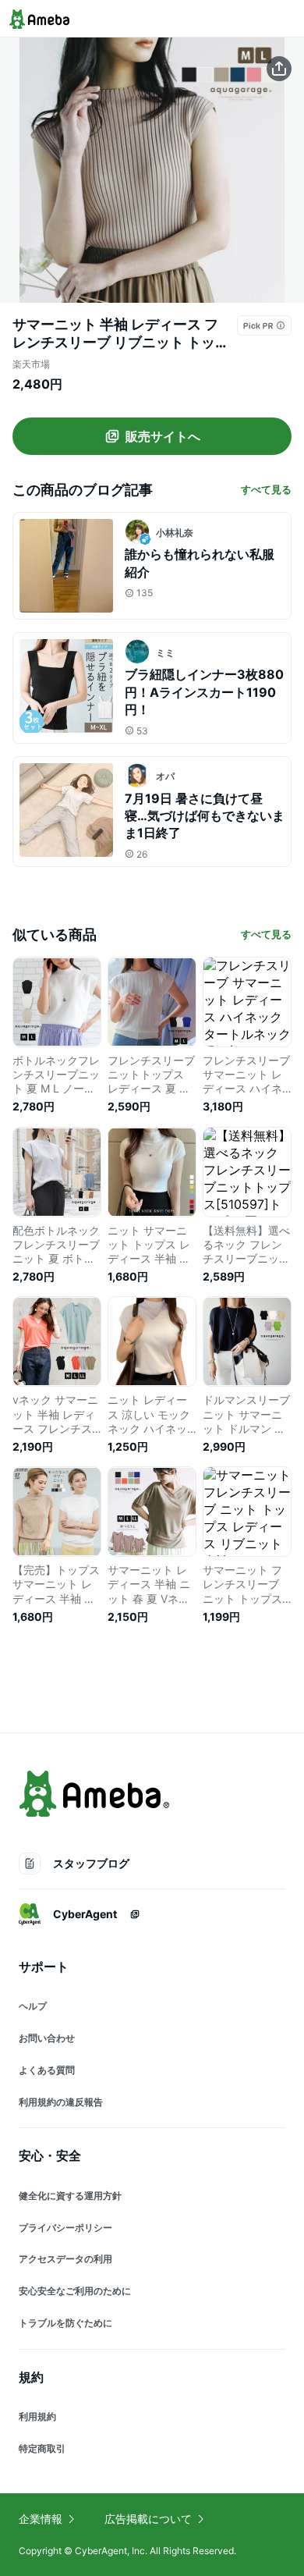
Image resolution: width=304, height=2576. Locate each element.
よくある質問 (47, 2070)
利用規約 (37, 2416)
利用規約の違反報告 (61, 2102)
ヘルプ (33, 2006)
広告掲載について (148, 2519)
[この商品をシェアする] (279, 69)
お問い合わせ (47, 2038)
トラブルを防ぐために (65, 2323)
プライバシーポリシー (65, 2228)
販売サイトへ (163, 436)
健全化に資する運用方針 (70, 2196)
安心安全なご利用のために (75, 2291)
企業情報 (41, 2519)
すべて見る (266, 489)
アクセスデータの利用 (65, 2259)
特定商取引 (42, 2448)
